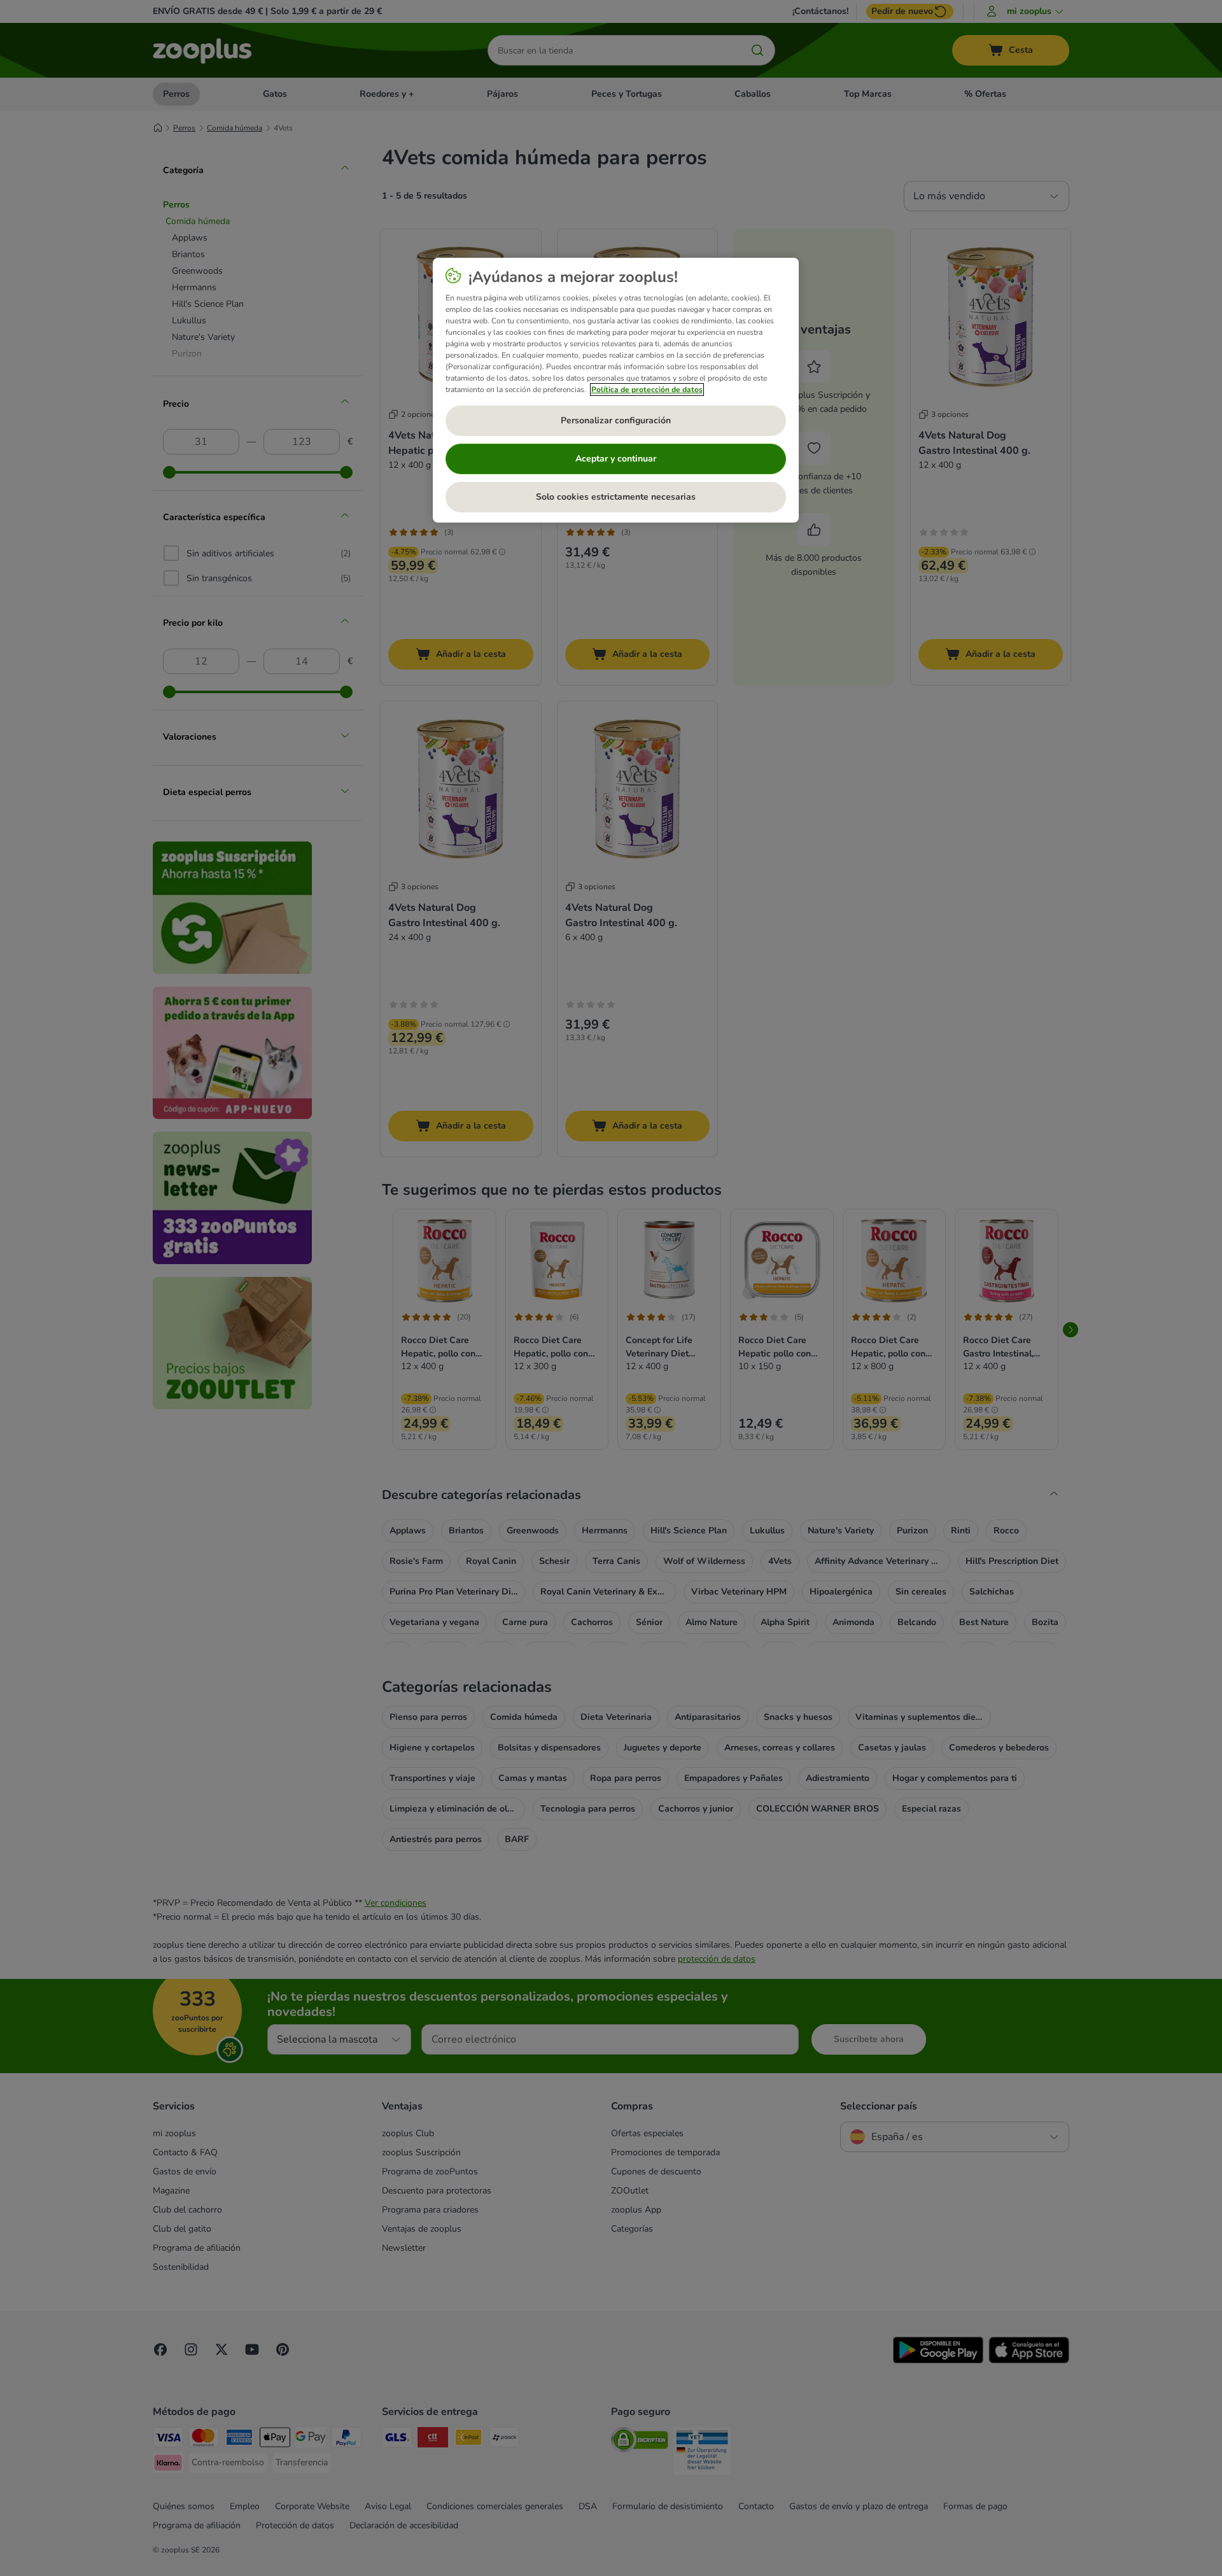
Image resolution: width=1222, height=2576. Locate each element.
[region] (616, 390)
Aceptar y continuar (616, 459)
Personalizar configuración (616, 420)
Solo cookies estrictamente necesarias (616, 497)
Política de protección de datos (647, 390)
